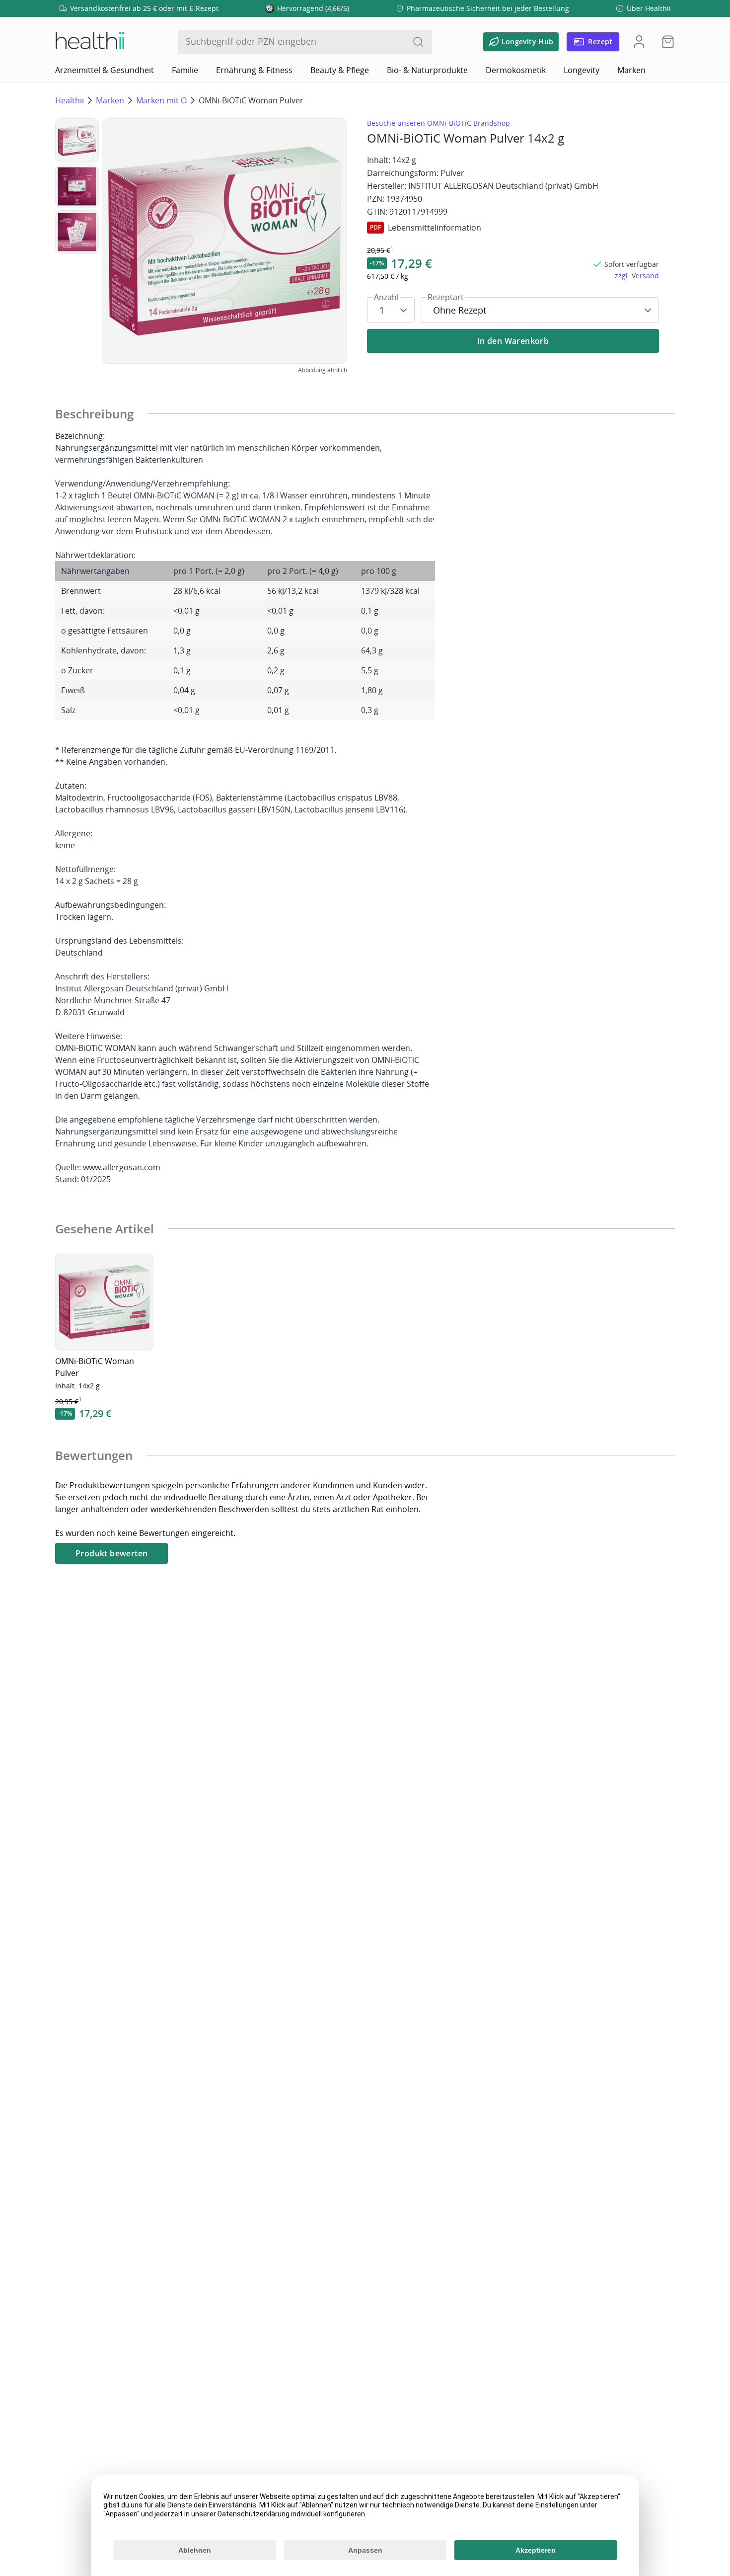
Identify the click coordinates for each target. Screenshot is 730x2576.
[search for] (418, 42)
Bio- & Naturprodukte (427, 70)
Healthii (70, 100)
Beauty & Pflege (340, 70)
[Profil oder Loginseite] (639, 42)
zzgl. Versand (637, 276)
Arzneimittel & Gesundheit (105, 70)
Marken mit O (161, 100)
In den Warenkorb (513, 341)
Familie (185, 70)
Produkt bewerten (111, 1553)
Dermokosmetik (516, 70)
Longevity (582, 70)
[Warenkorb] (665, 42)
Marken (631, 70)
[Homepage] (89, 42)
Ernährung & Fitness (254, 70)
